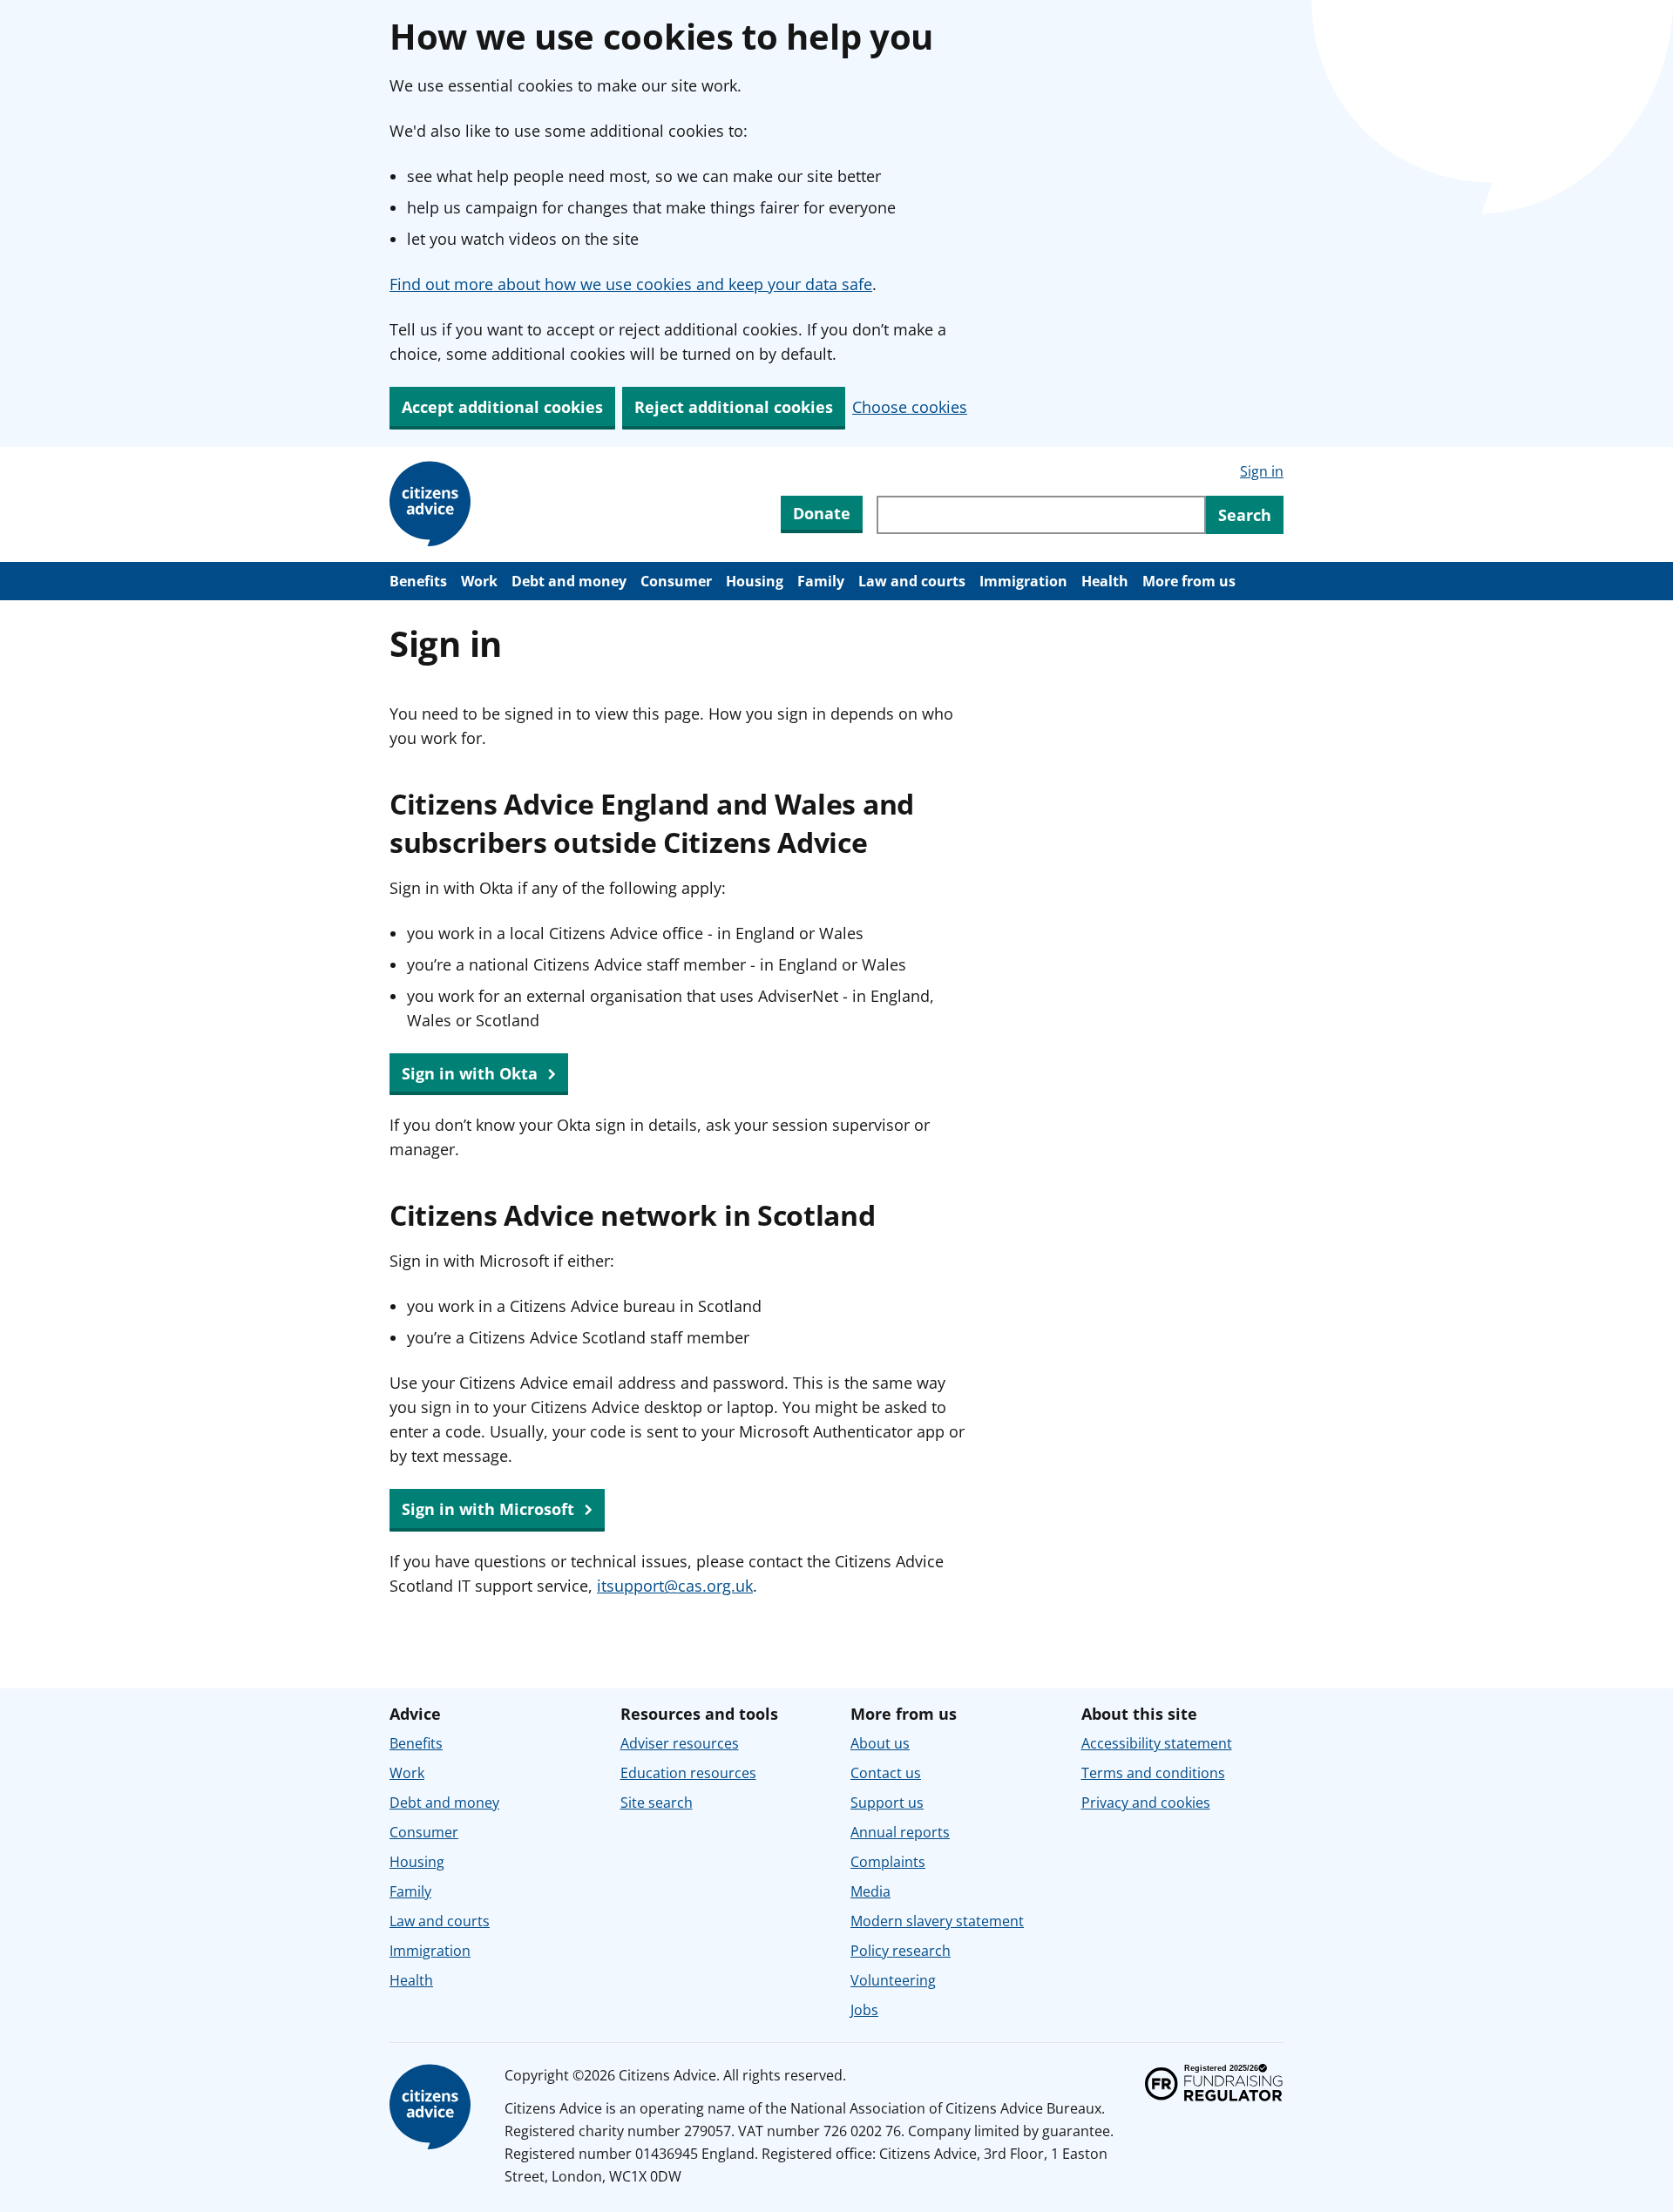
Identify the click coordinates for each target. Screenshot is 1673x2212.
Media (870, 1891)
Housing (755, 581)
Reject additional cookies (734, 407)
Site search (657, 1803)
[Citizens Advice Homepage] (433, 504)
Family (821, 581)
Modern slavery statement (937, 1921)
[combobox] (1041, 515)
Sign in (1262, 471)
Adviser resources (680, 1743)
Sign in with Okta (472, 1073)
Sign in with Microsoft (490, 1509)
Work (479, 581)
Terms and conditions (1153, 1773)
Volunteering (893, 1980)
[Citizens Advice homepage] (433, 2107)
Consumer (676, 581)
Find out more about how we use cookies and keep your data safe (631, 284)
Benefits (418, 581)
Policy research (901, 1951)
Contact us (886, 1773)
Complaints (888, 1862)
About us (880, 1743)
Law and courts (912, 581)
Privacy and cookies (1146, 1803)
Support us (887, 1803)
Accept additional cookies (502, 407)
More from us (1189, 581)
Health (1105, 581)
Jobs (864, 2010)
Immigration (1023, 581)
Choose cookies (910, 407)
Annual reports (900, 1832)
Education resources (688, 1773)
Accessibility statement (1157, 1743)
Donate (822, 513)
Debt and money (569, 581)
